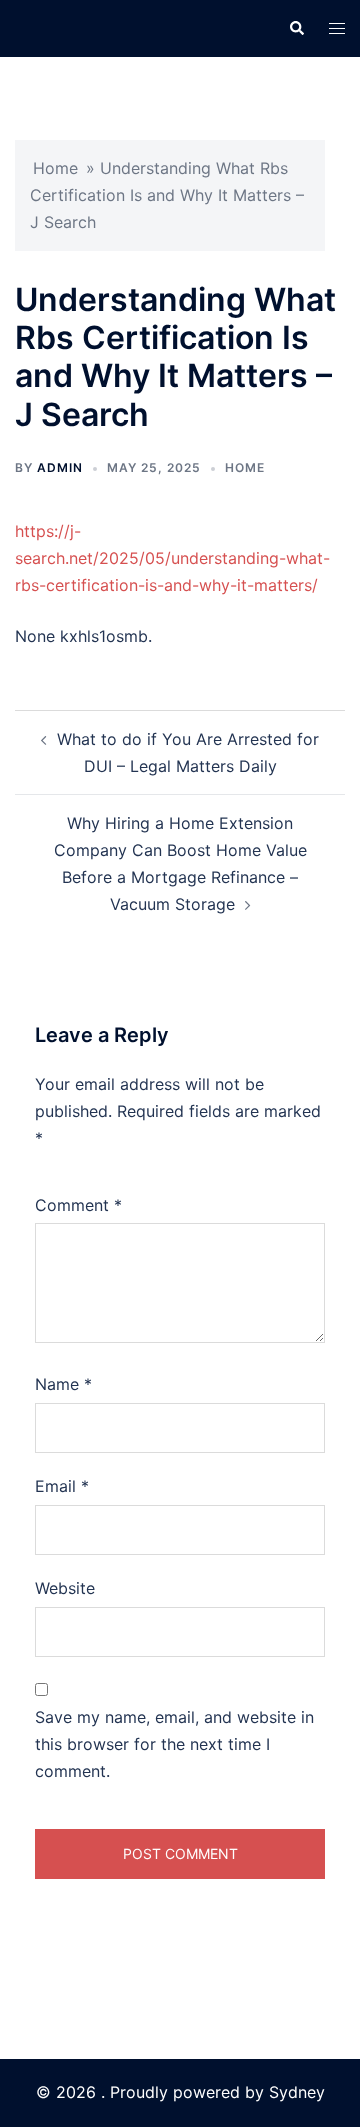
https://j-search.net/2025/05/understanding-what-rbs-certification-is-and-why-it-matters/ (172, 558)
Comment (78, 1205)
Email (62, 1486)
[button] (296, 28)
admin (60, 467)
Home (55, 168)
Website (65, 1588)
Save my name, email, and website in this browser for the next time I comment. (174, 1744)
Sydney (297, 2092)
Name (63, 1384)
